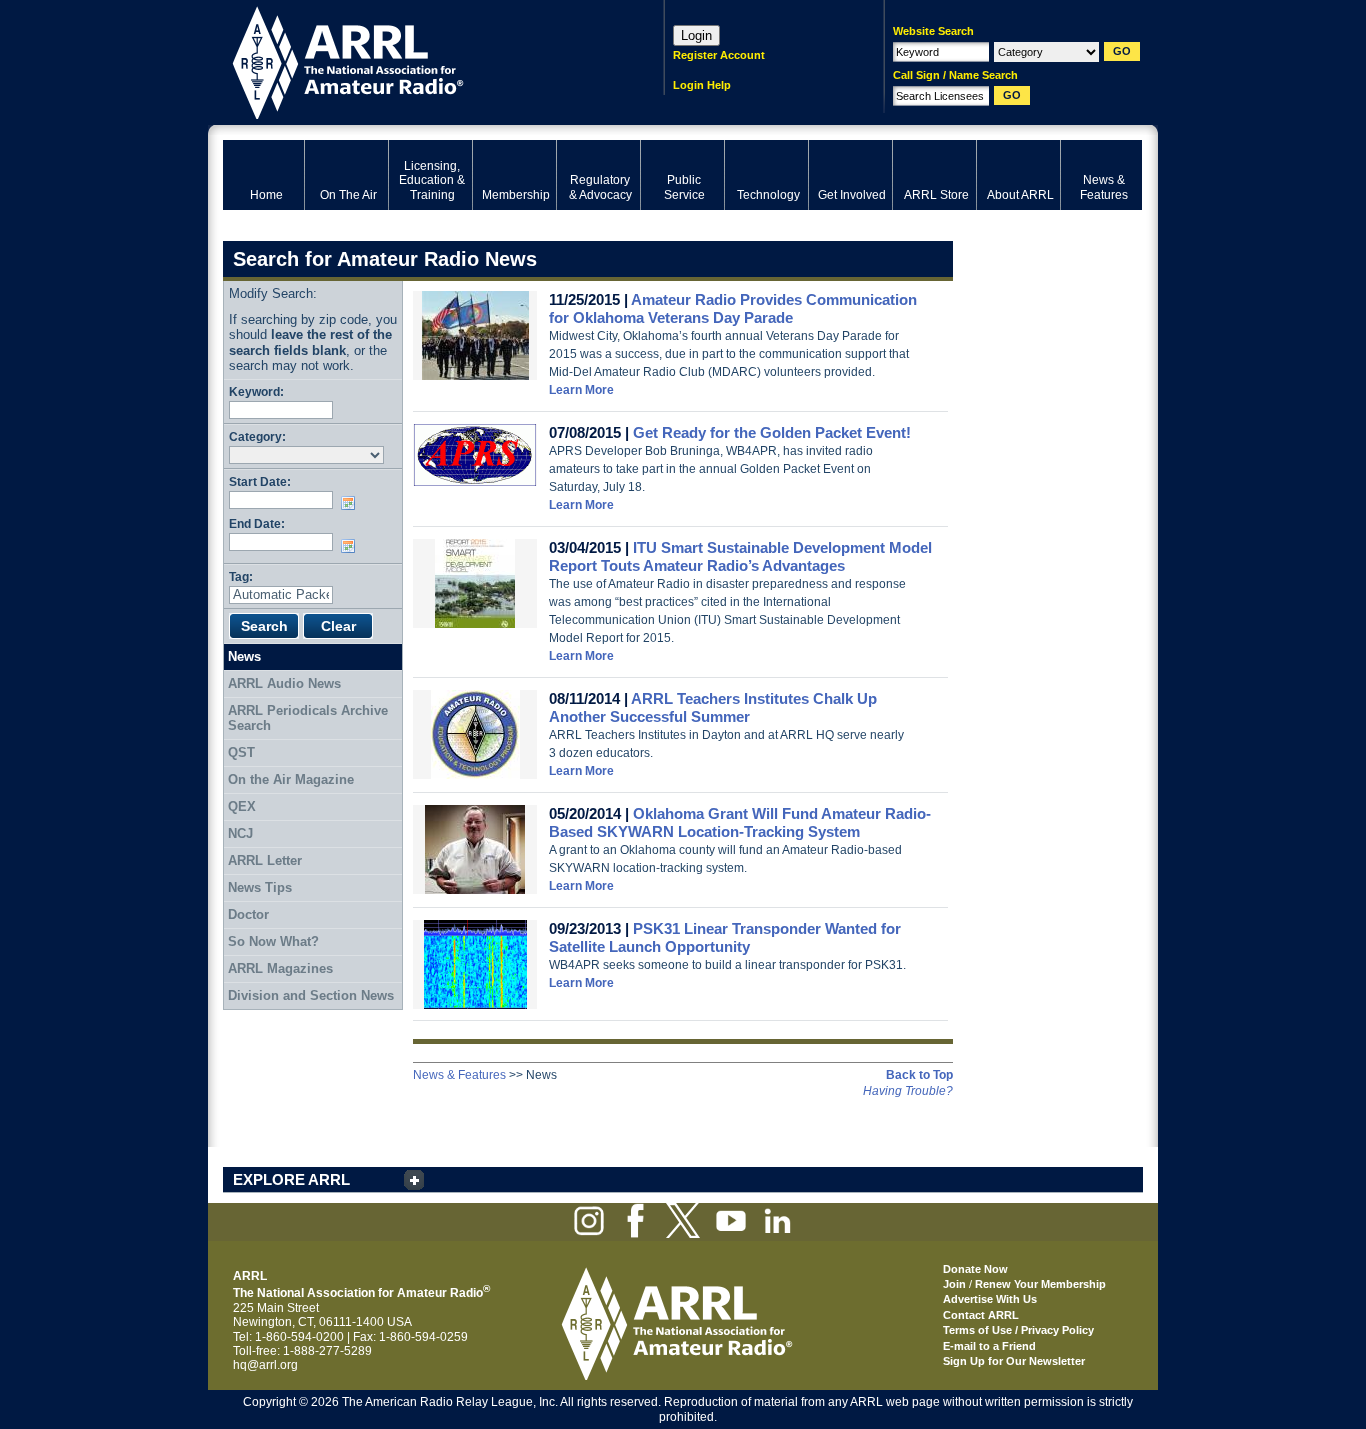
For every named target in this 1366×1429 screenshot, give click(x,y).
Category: (257, 436)
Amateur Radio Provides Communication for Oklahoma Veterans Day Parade (733, 308)
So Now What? (273, 941)
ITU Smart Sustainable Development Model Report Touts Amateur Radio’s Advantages (740, 556)
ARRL (417, 60)
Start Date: (260, 481)
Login (696, 35)
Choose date (352, 503)
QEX (242, 806)
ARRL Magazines (280, 968)
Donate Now (975, 1269)
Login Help (702, 85)
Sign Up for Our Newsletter (1014, 1361)
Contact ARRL (981, 1315)
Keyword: (256, 391)
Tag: (241, 576)
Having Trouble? (908, 1091)
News (244, 656)
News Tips (260, 887)
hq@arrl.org (265, 1365)
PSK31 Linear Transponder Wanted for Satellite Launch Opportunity (725, 937)
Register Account (719, 55)
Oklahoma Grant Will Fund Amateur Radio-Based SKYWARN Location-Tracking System (740, 822)
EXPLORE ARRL (291, 1179)
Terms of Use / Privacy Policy (1018, 1330)
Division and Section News (311, 995)
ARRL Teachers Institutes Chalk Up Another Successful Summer (713, 707)
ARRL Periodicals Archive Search (308, 718)
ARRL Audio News (284, 683)
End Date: (257, 523)
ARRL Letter (265, 860)
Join (954, 1284)
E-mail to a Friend (989, 1346)
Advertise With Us (990, 1299)
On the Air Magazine (291, 779)
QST (241, 752)
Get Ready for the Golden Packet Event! (772, 432)
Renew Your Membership (1040, 1284)
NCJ (240, 833)
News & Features (459, 1075)
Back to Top (919, 1075)
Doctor (248, 914)
